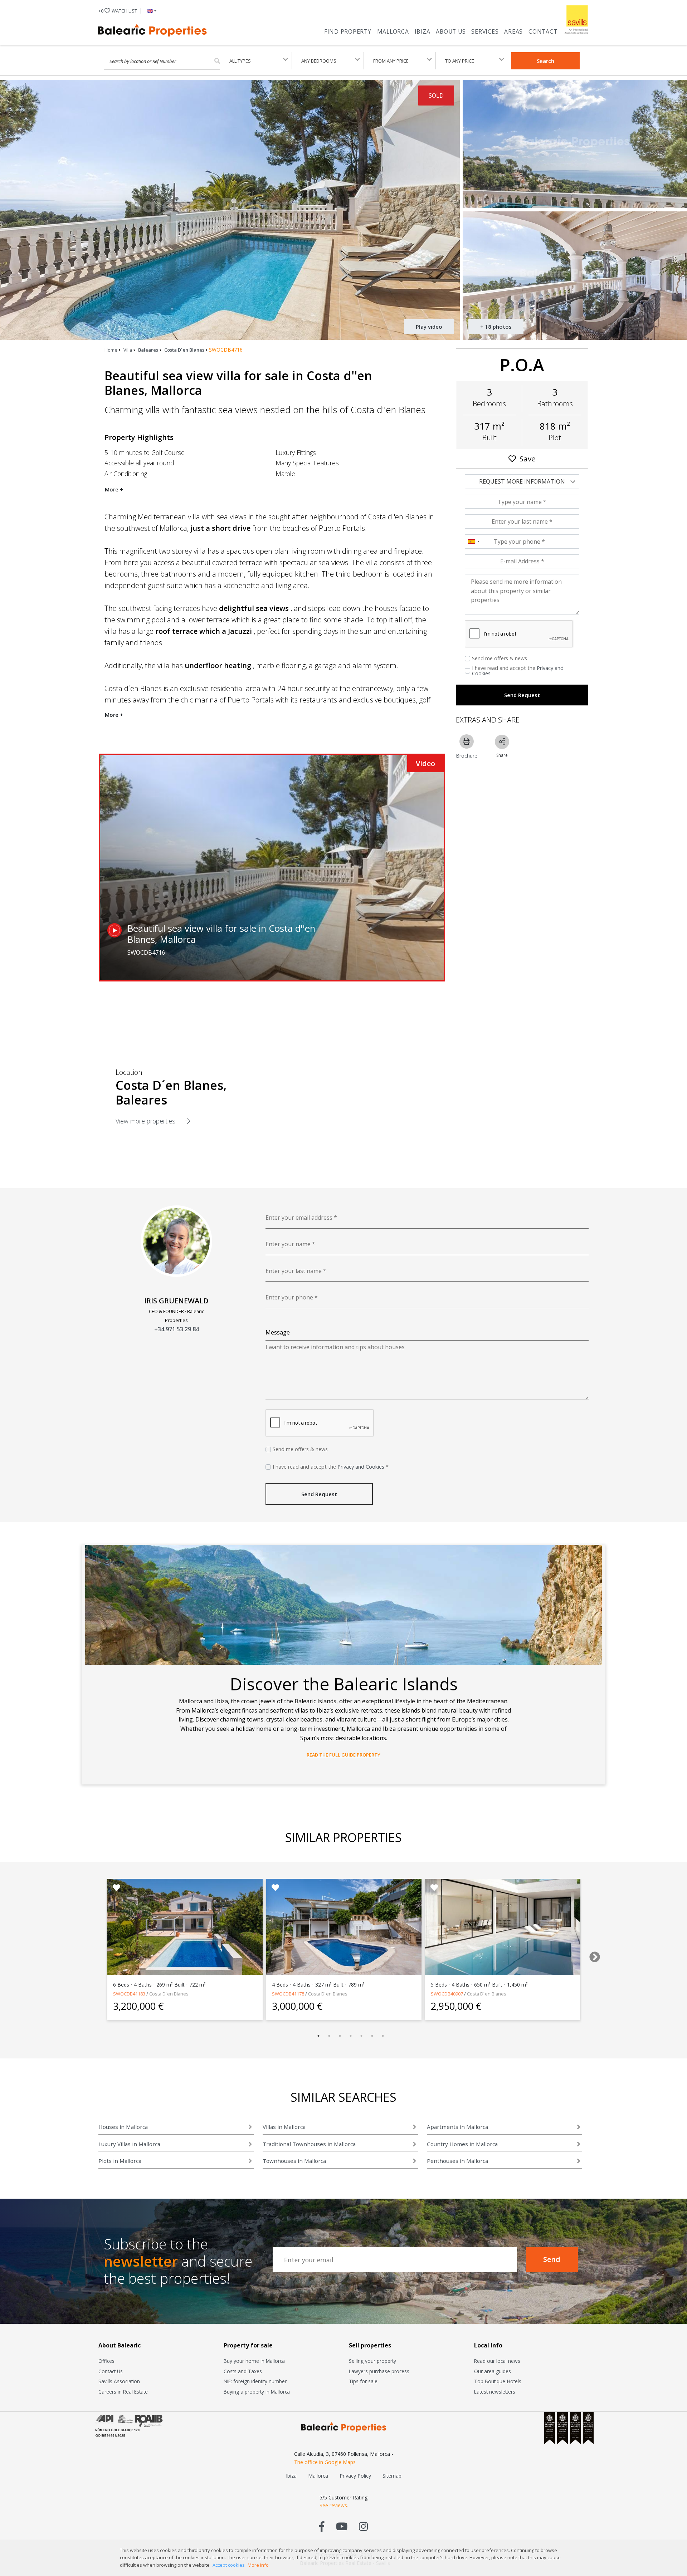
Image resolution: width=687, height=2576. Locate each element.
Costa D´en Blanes (184, 350)
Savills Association (119, 2381)
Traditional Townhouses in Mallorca (309, 2144)
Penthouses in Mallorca (457, 2161)
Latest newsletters (495, 2392)
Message (278, 1332)
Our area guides (493, 2371)
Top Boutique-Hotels (498, 2381)
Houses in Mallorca (123, 2127)
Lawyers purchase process (379, 2371)
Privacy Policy (355, 2476)
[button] (150, 11)
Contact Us (111, 2371)
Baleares (148, 350)
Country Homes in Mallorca (462, 2144)
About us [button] (451, 31)
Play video (429, 327)
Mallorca (393, 31)
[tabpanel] (185, 1949)
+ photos (496, 327)
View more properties (146, 1121)
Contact (543, 31)
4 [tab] (351, 2036)
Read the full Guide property (343, 1755)
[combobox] (473, 542)
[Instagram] (363, 2526)
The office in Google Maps (325, 2462)
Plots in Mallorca (120, 2161)
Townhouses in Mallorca (294, 2161)
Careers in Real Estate (123, 2392)
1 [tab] (318, 2036)
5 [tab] (361, 2036)
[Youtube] (342, 2526)
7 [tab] (383, 2036)
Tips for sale (363, 2381)
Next (592, 1955)
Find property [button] (348, 31)
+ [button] (118, 11)
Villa (128, 350)
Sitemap (392, 2476)
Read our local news (497, 2361)
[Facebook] (322, 2526)
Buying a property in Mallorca (257, 2392)
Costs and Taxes (243, 2371)
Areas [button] (513, 31)
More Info (258, 2565)
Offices (106, 2361)
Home (111, 350)
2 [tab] (329, 2036)
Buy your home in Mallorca (254, 2361)
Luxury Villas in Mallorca (129, 2144)
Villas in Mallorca (284, 2127)
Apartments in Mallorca (457, 2127)
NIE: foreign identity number (255, 2381)
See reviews (333, 2505)
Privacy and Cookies (361, 1467)
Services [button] (485, 31)
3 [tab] (340, 2036)
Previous (91, 1955)
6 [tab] (372, 2036)
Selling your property (372, 2361)
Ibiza (423, 31)
